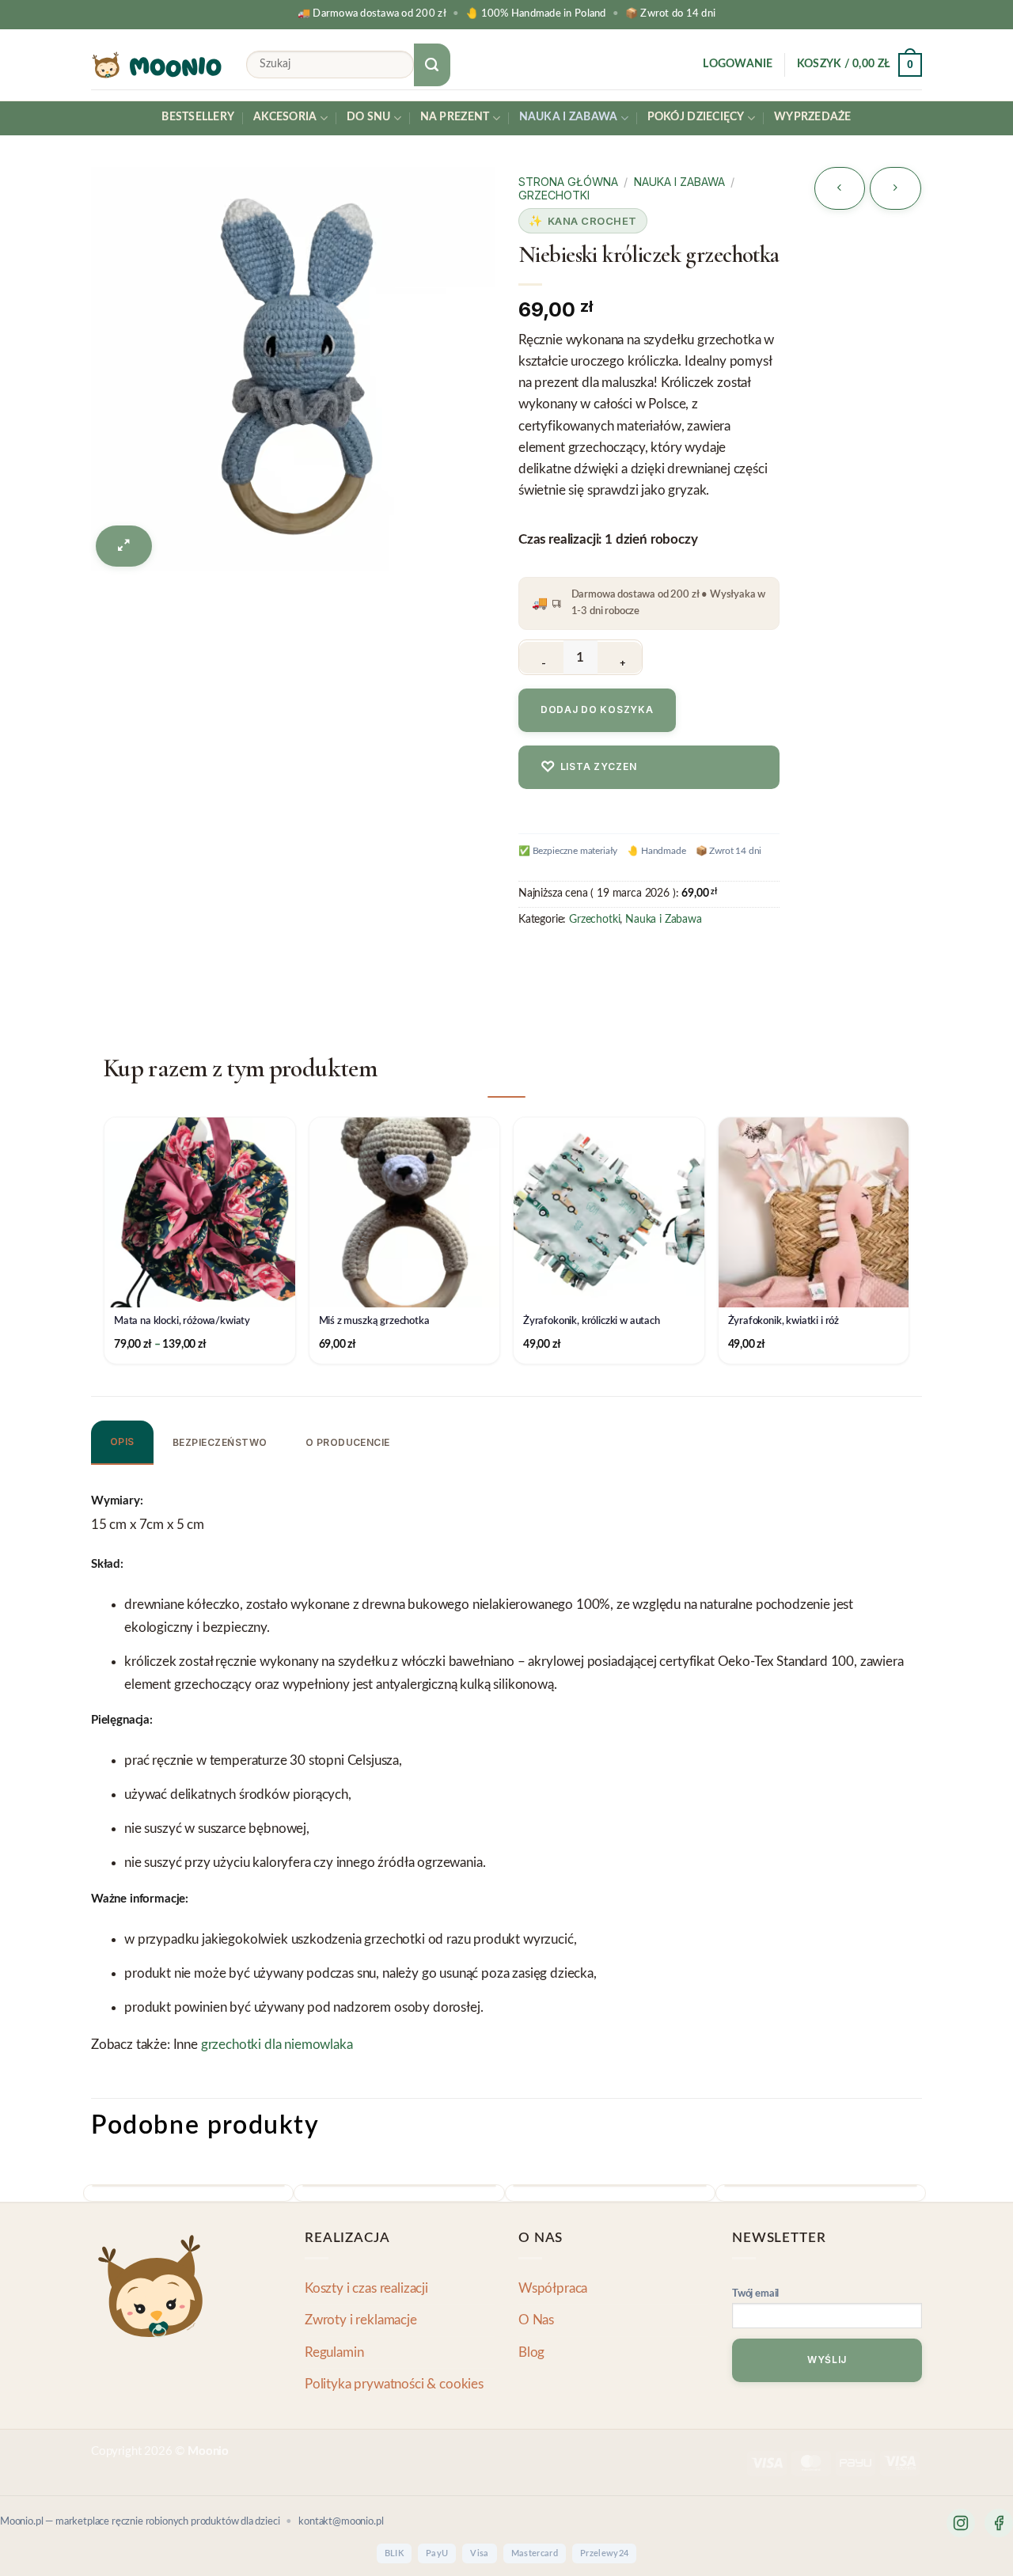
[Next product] (840, 188)
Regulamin (334, 2352)
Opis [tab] (122, 1442)
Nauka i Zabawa (569, 117)
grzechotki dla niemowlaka (277, 2045)
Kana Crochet (592, 221)
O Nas (536, 2320)
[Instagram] (961, 2523)
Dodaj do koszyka (597, 709)
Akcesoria (285, 117)
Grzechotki (554, 195)
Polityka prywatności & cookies (394, 2384)
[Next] (912, 2200)
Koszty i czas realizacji (366, 2288)
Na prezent (455, 117)
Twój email (755, 2294)
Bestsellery (198, 117)
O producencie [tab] (348, 1442)
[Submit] (432, 65)
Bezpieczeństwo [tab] (220, 1442)
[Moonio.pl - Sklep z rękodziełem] (157, 65)
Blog (531, 2352)
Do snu (369, 117)
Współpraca (553, 2288)
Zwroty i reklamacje (361, 2320)
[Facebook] (999, 2523)
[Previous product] (895, 188)
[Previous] (97, 2200)
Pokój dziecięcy (696, 117)
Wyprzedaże (813, 117)
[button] (738, 65)
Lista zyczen (588, 766)
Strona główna (568, 182)
